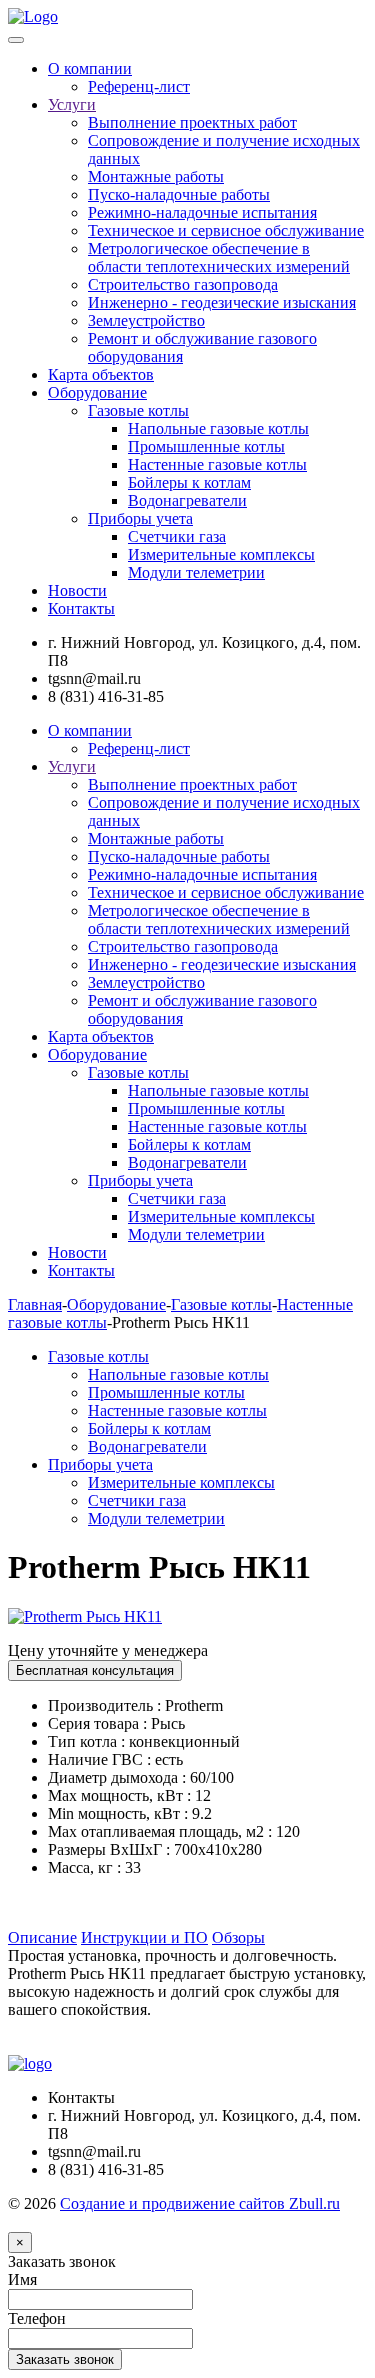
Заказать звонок (62, 2261)
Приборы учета (140, 518)
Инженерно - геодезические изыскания (222, 302)
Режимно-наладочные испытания (202, 212)
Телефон (37, 2318)
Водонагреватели (187, 500)
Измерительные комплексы (221, 554)
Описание (42, 1937)
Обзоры (238, 1937)
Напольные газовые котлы (218, 428)
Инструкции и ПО (144, 1937)
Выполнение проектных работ (192, 122)
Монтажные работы (156, 176)
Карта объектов (101, 374)
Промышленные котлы (206, 446)
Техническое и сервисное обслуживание (226, 230)
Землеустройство (146, 320)
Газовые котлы (138, 410)
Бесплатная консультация (95, 1670)
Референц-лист (139, 86)
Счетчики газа (177, 536)
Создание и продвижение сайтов (200, 2203)
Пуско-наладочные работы (179, 194)
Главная (35, 1304)
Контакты (81, 608)
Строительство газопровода (183, 284)
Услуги (72, 104)
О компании (90, 68)
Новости (77, 590)
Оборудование (97, 392)
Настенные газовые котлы (217, 464)
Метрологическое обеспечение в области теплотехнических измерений (219, 257)
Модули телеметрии (196, 572)
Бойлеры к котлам (189, 482)
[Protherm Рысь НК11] (85, 1616)
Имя (22, 2279)
